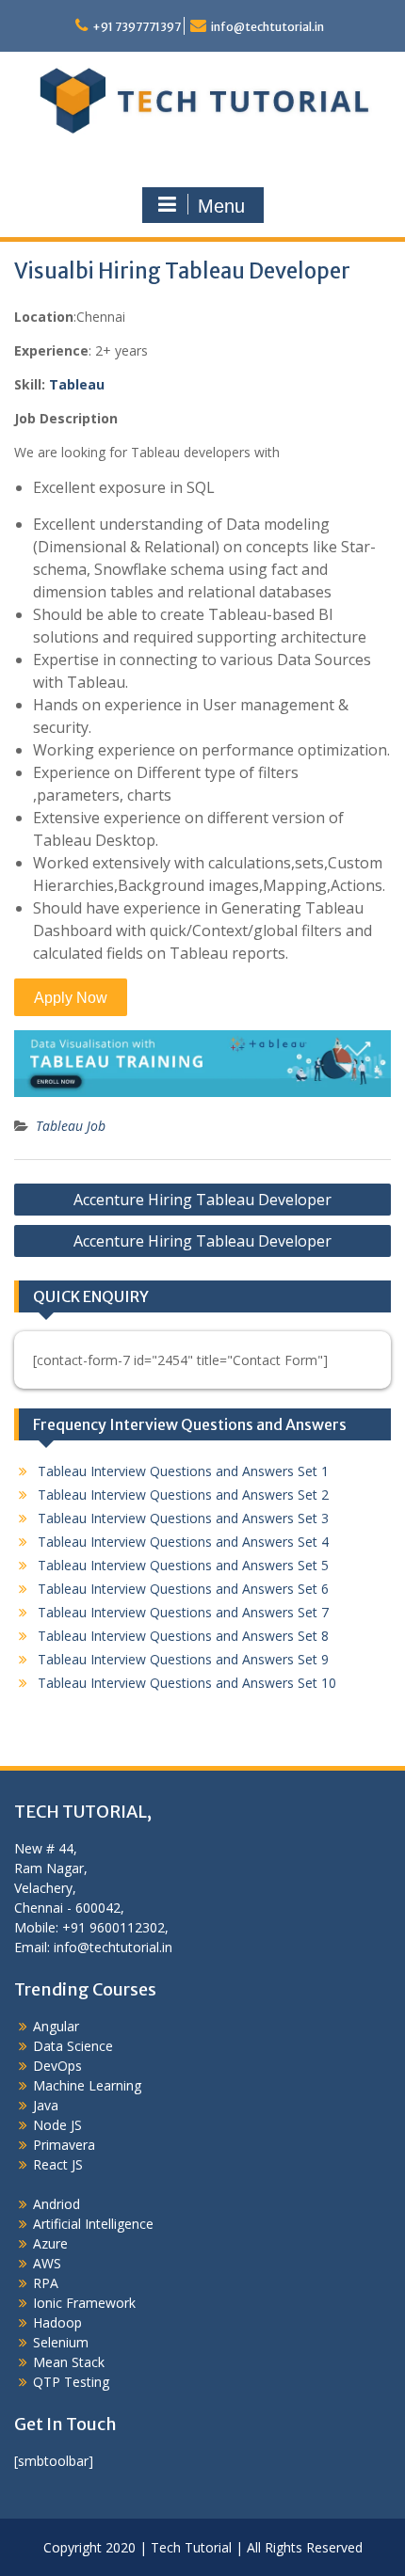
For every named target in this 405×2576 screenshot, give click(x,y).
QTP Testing (71, 2382)
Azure (50, 2243)
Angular (56, 2026)
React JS (58, 2164)
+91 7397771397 (137, 27)
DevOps (57, 2066)
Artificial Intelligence (93, 2224)
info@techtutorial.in (267, 27)
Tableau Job (71, 1126)
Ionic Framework (84, 2303)
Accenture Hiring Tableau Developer (202, 1200)
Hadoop (57, 2322)
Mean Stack (69, 2362)
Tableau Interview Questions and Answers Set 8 (183, 1636)
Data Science (73, 2046)
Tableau (77, 384)
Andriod (57, 2204)
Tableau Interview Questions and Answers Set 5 (183, 1565)
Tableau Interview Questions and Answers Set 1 (183, 1471)
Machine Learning (87, 2085)
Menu (221, 206)
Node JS (57, 2125)
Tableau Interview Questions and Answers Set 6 (183, 1589)
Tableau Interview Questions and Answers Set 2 (183, 1495)
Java (46, 2105)
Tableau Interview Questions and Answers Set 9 (183, 1659)
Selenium (61, 2342)
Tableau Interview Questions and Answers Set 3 (183, 1518)
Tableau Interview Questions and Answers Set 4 (183, 1542)
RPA (46, 2283)
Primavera (64, 2145)
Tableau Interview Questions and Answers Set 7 (183, 1612)
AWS (47, 2263)
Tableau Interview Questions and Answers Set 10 (187, 1683)
